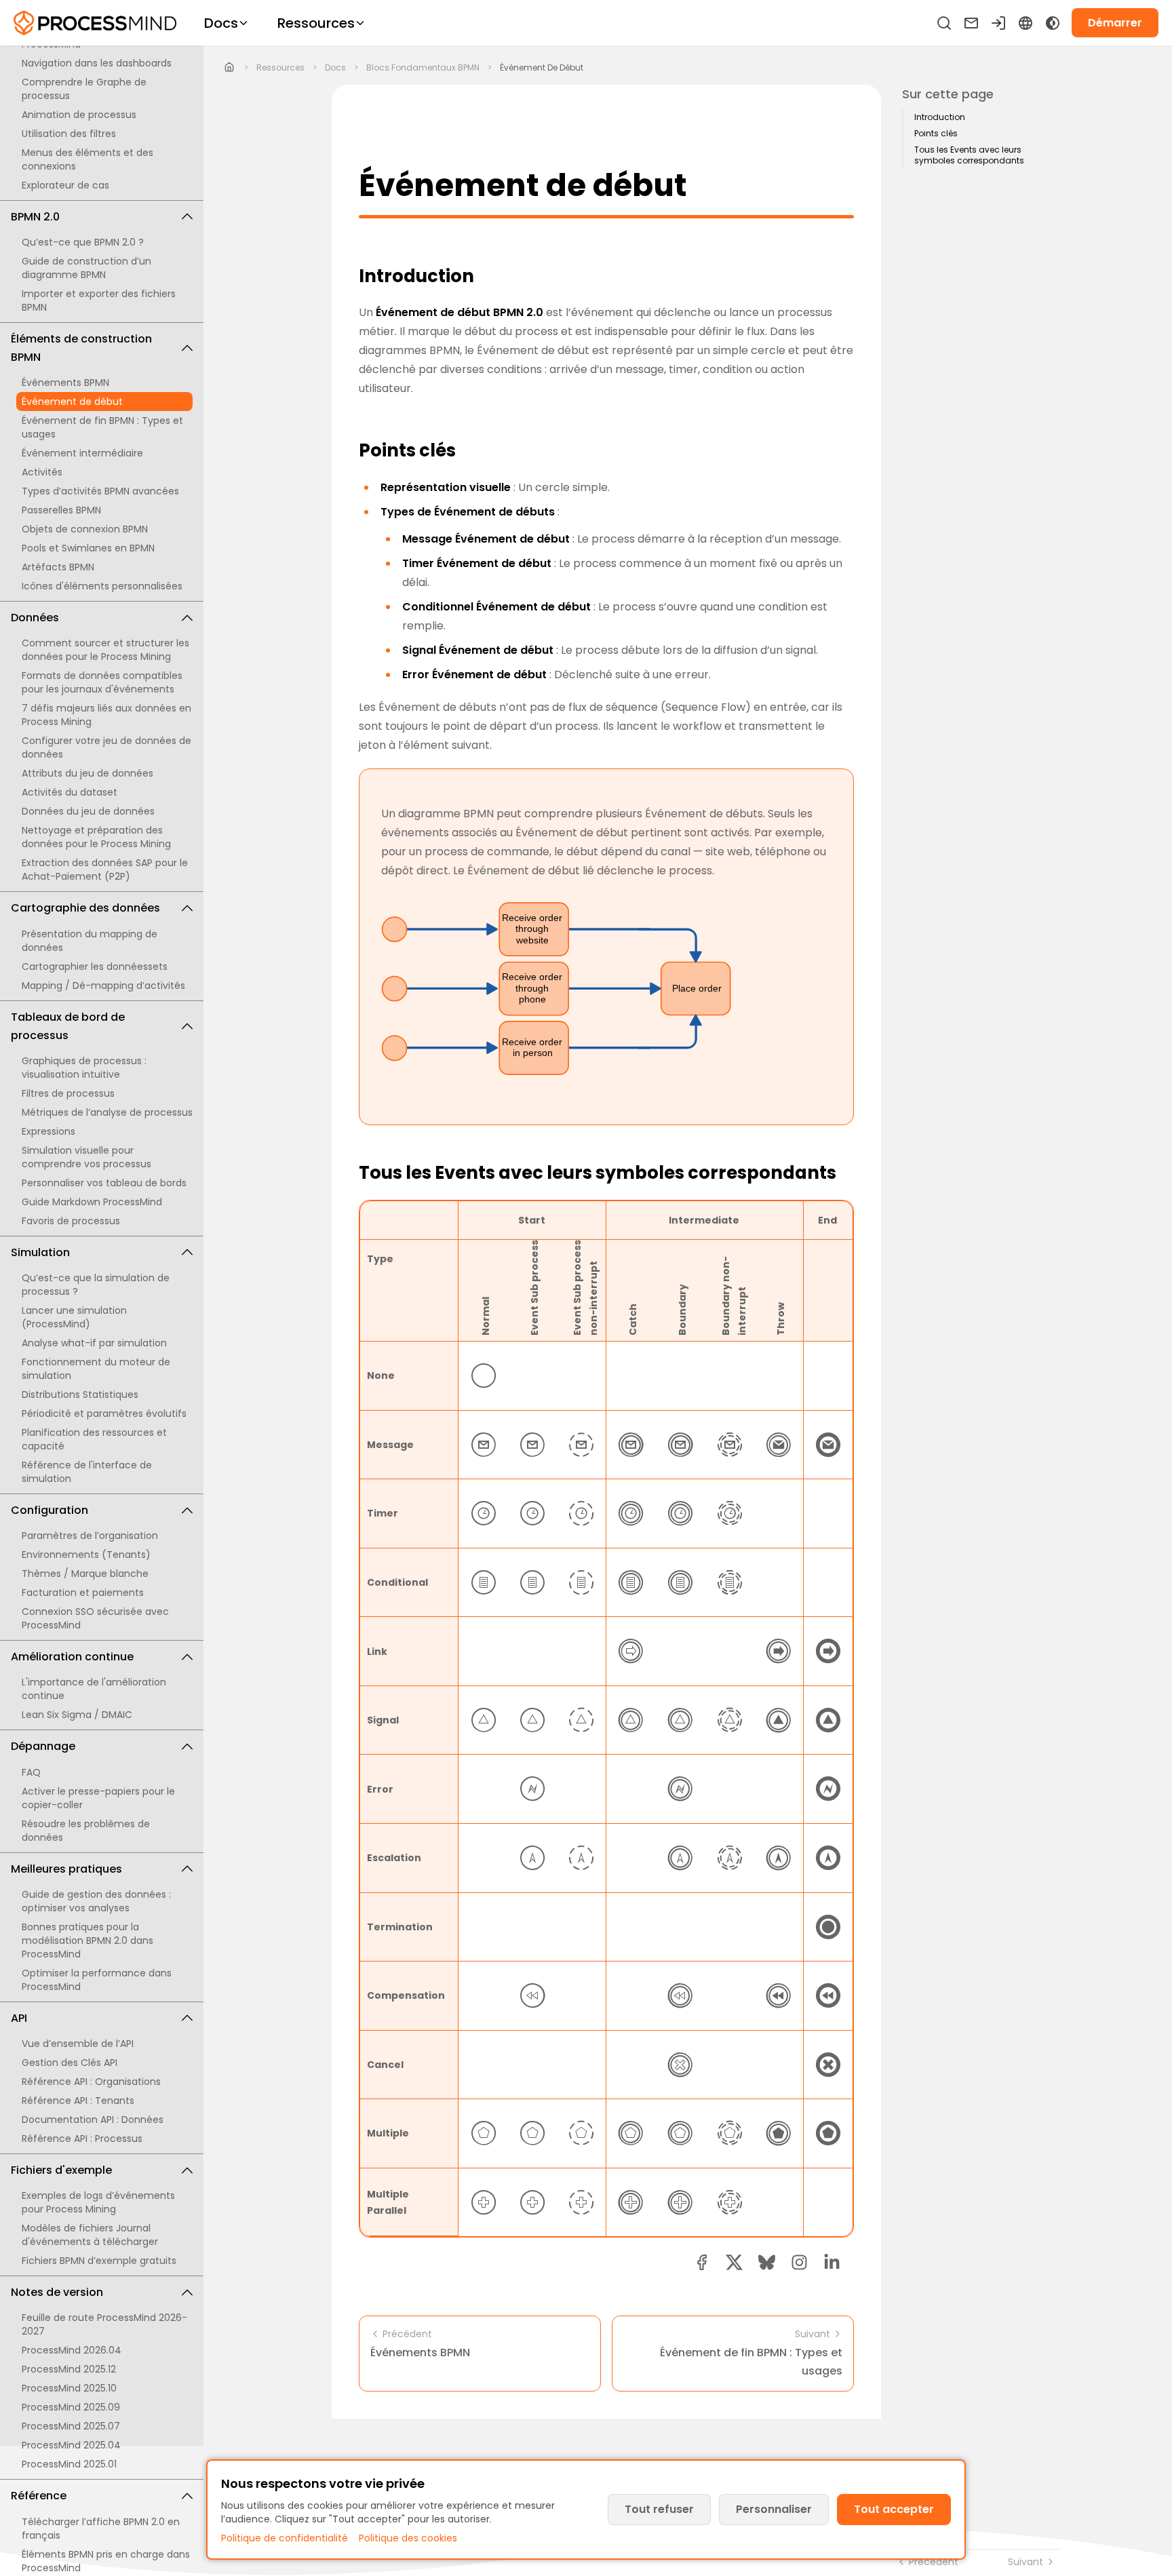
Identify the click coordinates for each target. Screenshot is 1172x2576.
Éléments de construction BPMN (81, 348)
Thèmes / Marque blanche (85, 1574)
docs (335, 68)
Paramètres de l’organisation (90, 1536)
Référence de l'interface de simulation (87, 1472)
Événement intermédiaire (82, 453)
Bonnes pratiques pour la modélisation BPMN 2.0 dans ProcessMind (87, 1940)
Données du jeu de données (88, 811)
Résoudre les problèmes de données (86, 1831)
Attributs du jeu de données (87, 773)
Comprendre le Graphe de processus (84, 89)
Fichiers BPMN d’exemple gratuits (99, 2261)
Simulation (40, 1252)
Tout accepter (894, 2509)
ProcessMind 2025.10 (69, 2388)
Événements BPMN (65, 383)
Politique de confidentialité (285, 2538)
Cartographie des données (85, 908)
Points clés (936, 134)
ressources (280, 68)
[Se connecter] (998, 23)
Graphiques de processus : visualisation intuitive (84, 1068)
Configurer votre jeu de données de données (106, 747)
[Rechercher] (944, 23)
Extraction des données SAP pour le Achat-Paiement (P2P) (105, 870)
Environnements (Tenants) (86, 1555)
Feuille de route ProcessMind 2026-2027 (104, 2324)
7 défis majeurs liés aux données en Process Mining (106, 715)
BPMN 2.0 (35, 217)
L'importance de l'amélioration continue (94, 1689)
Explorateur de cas (65, 185)
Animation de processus (79, 115)
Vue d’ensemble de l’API (78, 2044)
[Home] (230, 68)
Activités (42, 472)
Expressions (48, 1131)
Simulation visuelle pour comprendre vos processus (86, 1157)
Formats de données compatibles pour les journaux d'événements (102, 682)
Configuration (50, 1510)
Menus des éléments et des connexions (87, 159)
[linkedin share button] (832, 2262)
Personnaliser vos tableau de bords (104, 1183)
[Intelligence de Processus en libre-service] (95, 23)
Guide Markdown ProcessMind (92, 1202)
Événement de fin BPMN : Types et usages (102, 427)
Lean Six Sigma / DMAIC (77, 1715)
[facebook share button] (702, 2262)
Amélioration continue (72, 1657)
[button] (799, 2262)
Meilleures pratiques (66, 1869)
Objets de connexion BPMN (85, 529)
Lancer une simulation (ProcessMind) (74, 1317)
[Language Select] (1025, 23)
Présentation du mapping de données (90, 941)
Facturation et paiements (83, 1593)
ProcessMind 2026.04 (72, 2350)
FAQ (31, 1772)
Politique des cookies (408, 2538)
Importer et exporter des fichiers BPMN (99, 300)
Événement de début (72, 402)
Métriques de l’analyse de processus (107, 1112)
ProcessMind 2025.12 (69, 2369)
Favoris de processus (71, 1221)
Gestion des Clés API (70, 2063)
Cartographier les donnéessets (95, 967)
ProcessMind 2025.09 (71, 2407)
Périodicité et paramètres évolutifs (104, 1413)
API (19, 2018)
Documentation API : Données (93, 2120)
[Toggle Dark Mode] (1053, 23)
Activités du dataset (70, 792)
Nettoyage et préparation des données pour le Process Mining (96, 837)
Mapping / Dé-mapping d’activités (103, 985)
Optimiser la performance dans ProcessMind (97, 1980)
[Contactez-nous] (971, 23)
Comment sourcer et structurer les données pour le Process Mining (105, 650)
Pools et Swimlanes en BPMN (88, 548)
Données (35, 618)
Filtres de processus (68, 1093)
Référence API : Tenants (78, 2101)
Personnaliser (774, 2509)
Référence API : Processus (82, 2139)
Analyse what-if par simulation (94, 1343)
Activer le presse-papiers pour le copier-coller (98, 1798)
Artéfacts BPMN (58, 567)
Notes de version (57, 2292)
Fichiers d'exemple (61, 2170)
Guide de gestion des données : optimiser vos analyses (96, 1901)
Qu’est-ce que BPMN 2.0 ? (83, 242)
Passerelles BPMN (61, 510)
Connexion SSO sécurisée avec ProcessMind (95, 1618)
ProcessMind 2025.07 (71, 2426)
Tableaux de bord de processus (68, 1026)
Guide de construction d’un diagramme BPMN (86, 268)
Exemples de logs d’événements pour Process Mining (98, 2202)
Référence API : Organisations (91, 2082)
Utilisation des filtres (69, 134)
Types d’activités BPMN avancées (100, 491)
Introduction (940, 117)
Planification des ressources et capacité (94, 1439)
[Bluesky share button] (767, 2262)
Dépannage (43, 1746)
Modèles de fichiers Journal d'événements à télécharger (90, 2235)
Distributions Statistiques (80, 1394)
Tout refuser (659, 2509)
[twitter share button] (734, 2262)
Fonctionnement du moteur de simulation (96, 1369)
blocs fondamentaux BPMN (423, 68)
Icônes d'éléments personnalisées (102, 586)
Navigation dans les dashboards (97, 63)
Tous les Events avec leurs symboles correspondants (969, 155)
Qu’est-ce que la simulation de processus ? (96, 1285)
